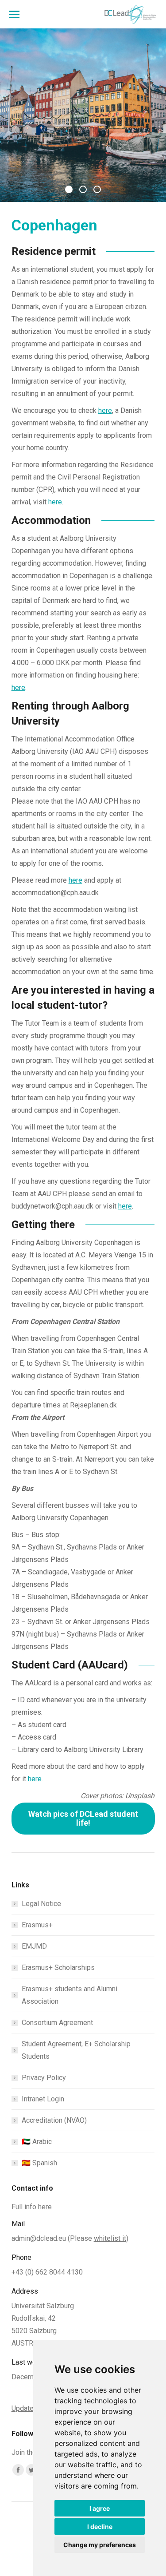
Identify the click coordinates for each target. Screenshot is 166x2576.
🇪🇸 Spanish (39, 2163)
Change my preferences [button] (100, 2545)
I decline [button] (100, 2526)
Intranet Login (43, 2099)
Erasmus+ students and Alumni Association (69, 1995)
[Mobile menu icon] (14, 14)
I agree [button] (100, 2508)
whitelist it (110, 2238)
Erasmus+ (37, 1925)
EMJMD (34, 1946)
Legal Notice (41, 1904)
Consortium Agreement (57, 2023)
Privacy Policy (44, 2078)
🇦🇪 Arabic (37, 2142)
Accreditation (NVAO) (54, 2120)
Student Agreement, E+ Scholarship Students (76, 2050)
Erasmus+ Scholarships (58, 1968)
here (105, 410)
